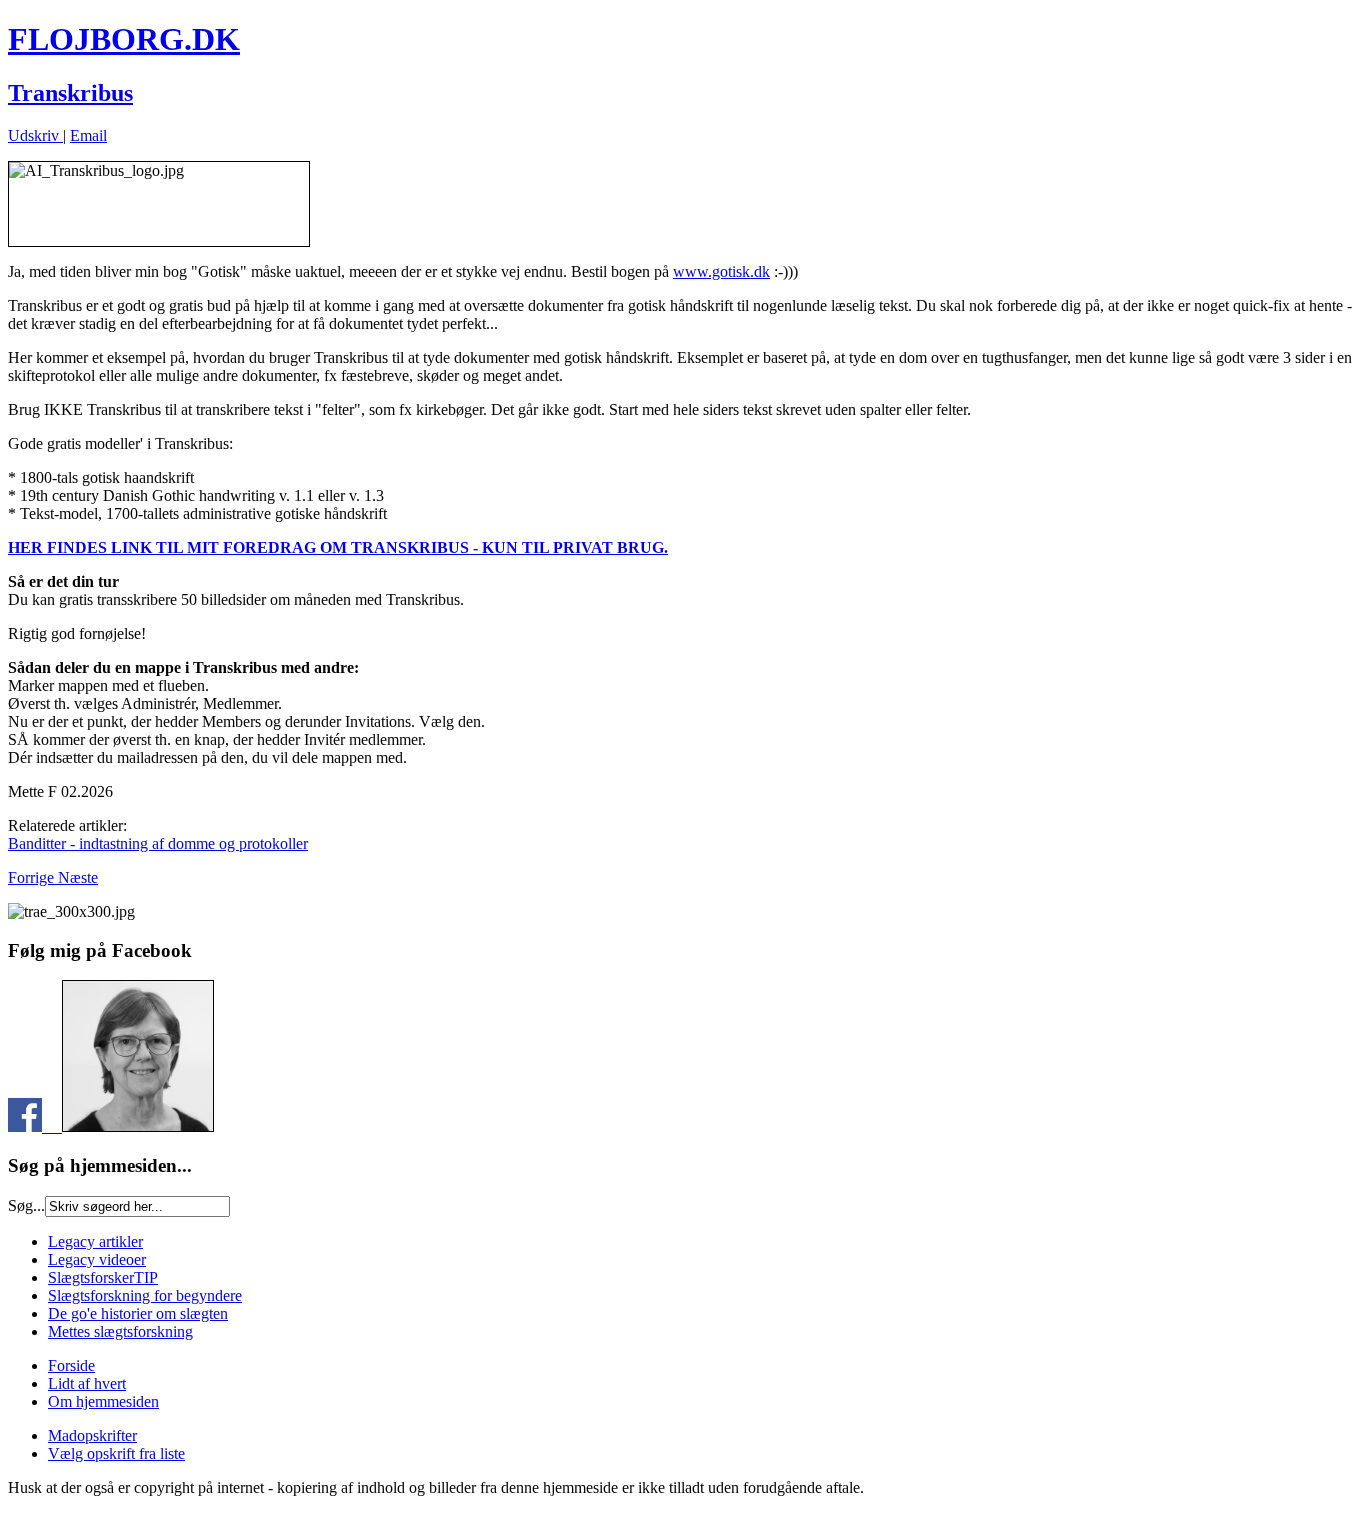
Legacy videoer (97, 1259)
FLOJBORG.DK (124, 39)
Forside (71, 1365)
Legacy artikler (95, 1241)
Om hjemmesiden (103, 1401)
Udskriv (35, 135)
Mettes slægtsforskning (120, 1331)
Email (88, 135)
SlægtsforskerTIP (103, 1277)
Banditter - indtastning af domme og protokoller (158, 843)
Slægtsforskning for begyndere (145, 1295)
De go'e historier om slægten (138, 1313)
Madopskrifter (92, 1435)
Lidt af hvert (87, 1383)
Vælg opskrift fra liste (116, 1453)
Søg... (26, 1205)
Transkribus (70, 93)
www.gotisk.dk (721, 271)
